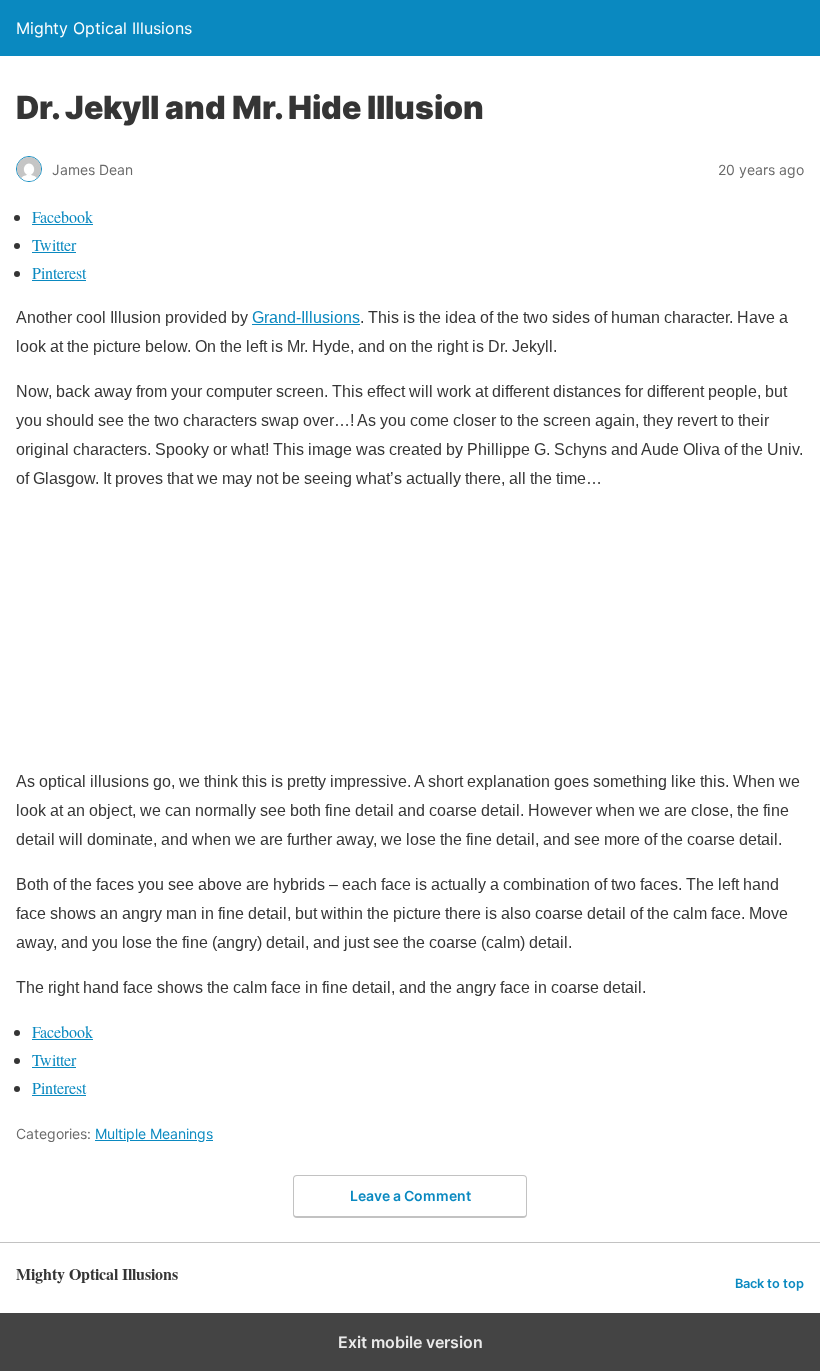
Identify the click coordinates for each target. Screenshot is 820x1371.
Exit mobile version (410, 1342)
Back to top (769, 1283)
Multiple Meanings (154, 1133)
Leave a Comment (410, 1195)
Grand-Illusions (306, 317)
